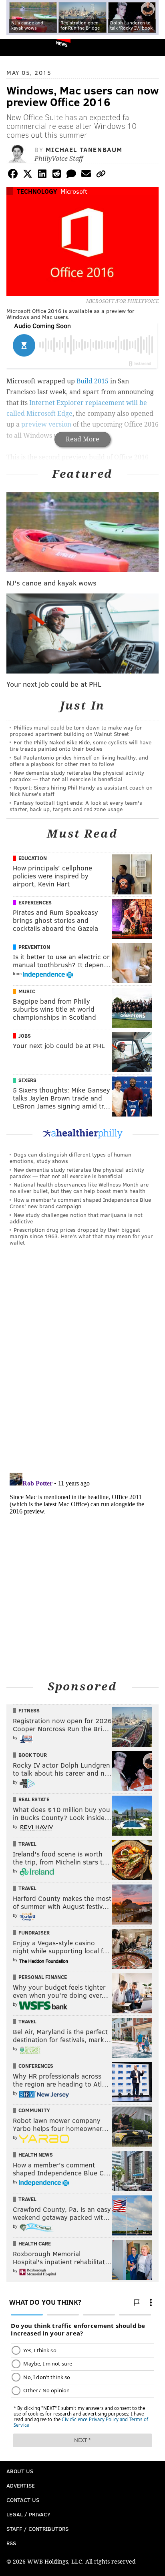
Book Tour (33, 1755)
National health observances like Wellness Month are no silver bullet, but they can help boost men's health (79, 1188)
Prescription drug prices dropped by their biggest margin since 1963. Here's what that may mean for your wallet (81, 1236)
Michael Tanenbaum (84, 149)
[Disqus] (82, 1363)
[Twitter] (28, 175)
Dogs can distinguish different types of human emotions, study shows (70, 1158)
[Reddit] (57, 175)
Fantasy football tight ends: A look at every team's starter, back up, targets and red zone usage (76, 806)
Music (27, 991)
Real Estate (34, 1799)
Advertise (21, 2485)
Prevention (34, 947)
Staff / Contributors (37, 2529)
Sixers (27, 1080)
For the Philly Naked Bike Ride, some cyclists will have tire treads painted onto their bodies (80, 745)
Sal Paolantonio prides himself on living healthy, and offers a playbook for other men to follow (79, 761)
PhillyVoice (19, 47)
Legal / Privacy (28, 2514)
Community (34, 2110)
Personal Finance (43, 1977)
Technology (37, 191)
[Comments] (71, 175)
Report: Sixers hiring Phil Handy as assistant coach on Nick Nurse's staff (81, 791)
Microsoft (74, 191)
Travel (27, 1844)
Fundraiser (34, 1933)
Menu (152, 47)
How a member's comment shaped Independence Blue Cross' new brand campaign (80, 1203)
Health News (36, 2155)
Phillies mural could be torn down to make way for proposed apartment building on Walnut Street (76, 731)
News (62, 44)
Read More (82, 439)
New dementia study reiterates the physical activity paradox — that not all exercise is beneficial (77, 776)
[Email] (86, 175)
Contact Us (23, 2500)
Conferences (36, 2066)
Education (33, 858)
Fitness (29, 1710)
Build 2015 (93, 381)
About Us (20, 2471)
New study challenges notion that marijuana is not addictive (76, 1218)
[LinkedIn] (42, 175)
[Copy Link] (101, 175)
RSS (11, 2543)
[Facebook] (13, 175)
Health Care (35, 2243)
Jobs (25, 1036)
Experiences (35, 902)
